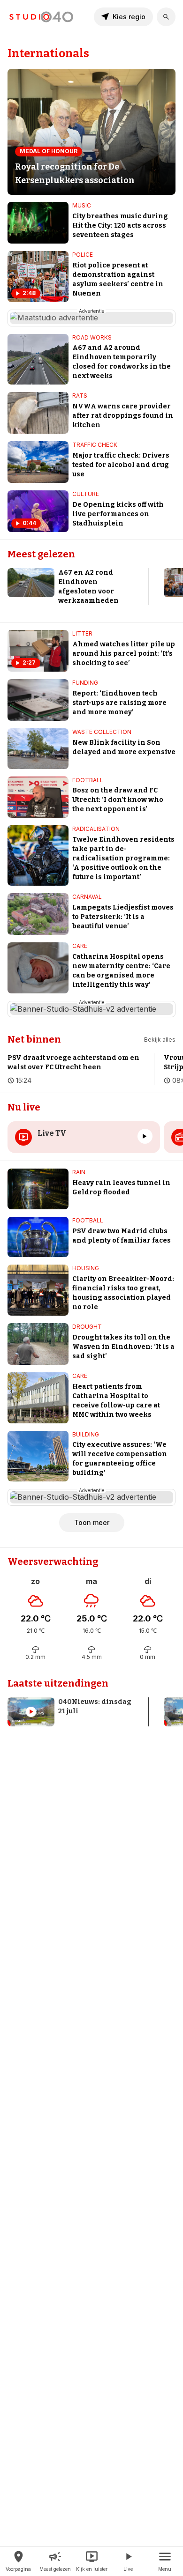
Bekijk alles (160, 1040)
